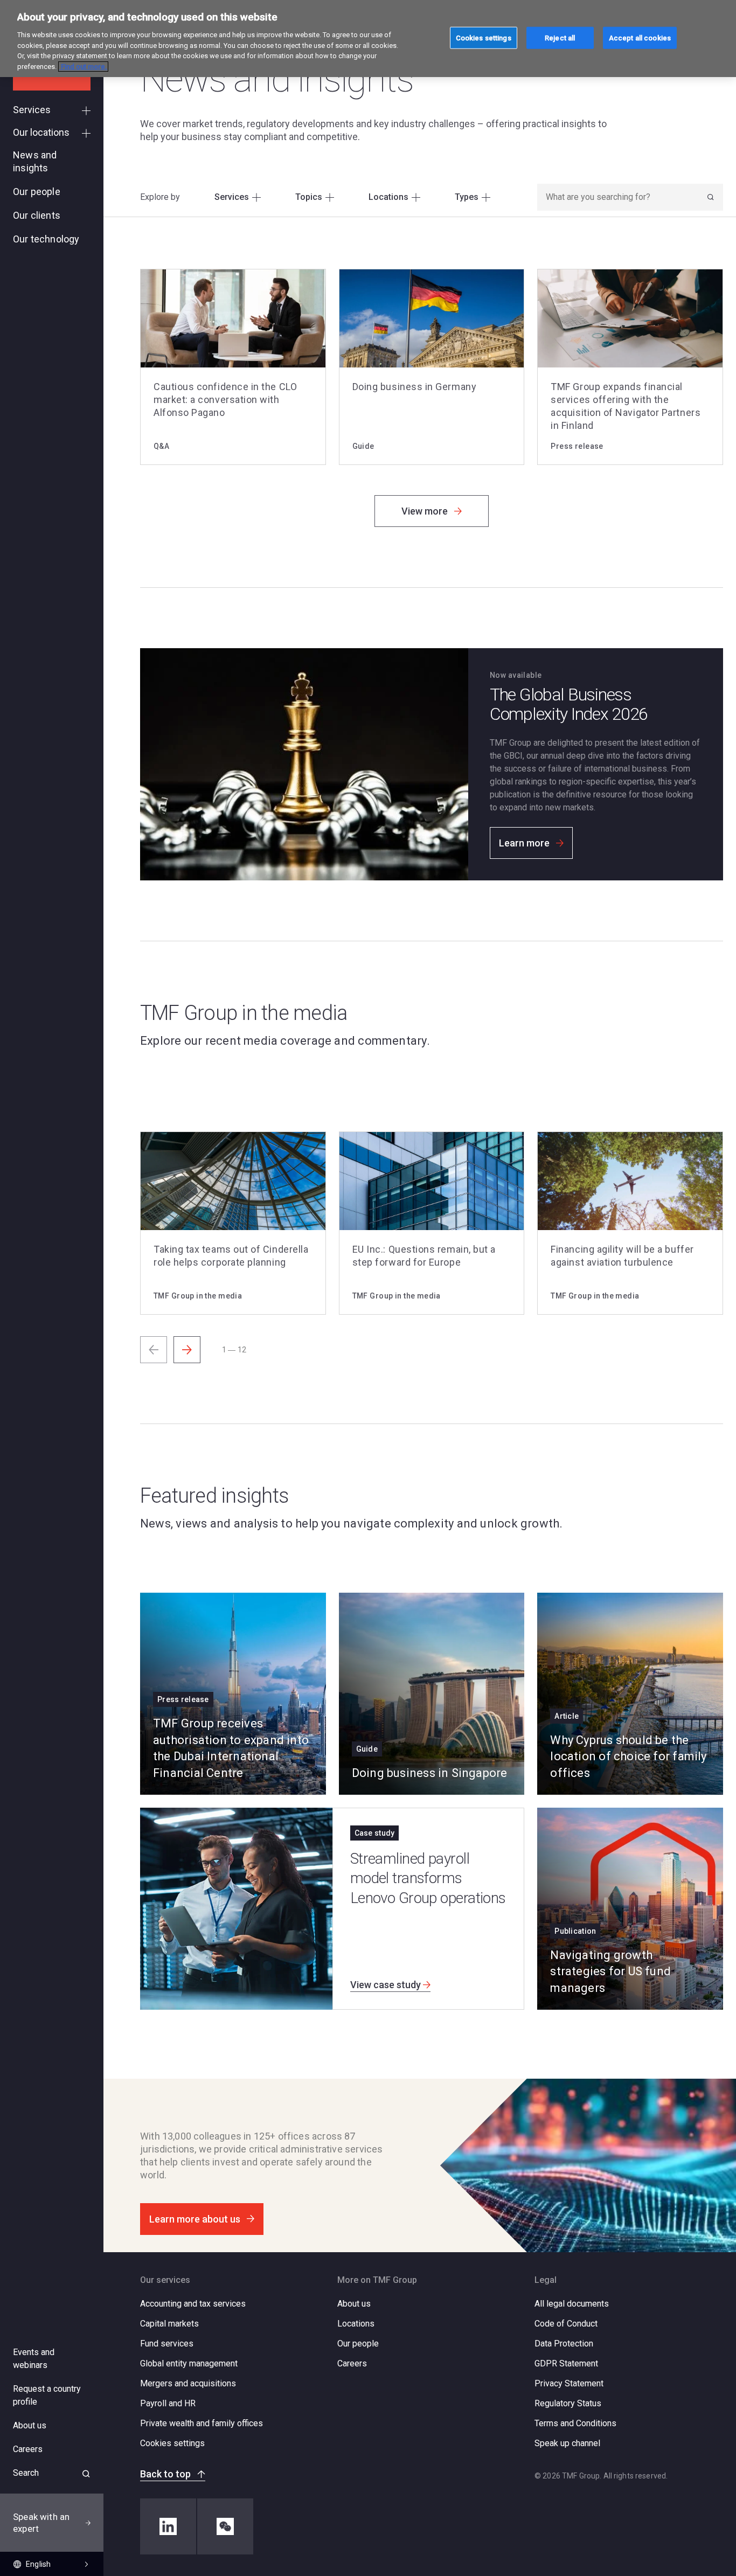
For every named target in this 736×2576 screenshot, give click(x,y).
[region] (368, 39)
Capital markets (169, 2324)
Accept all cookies (640, 37)
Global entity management (189, 2363)
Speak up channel (567, 2443)
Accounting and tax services (193, 2304)
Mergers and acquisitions (188, 2383)
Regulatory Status (568, 2403)
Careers (352, 2363)
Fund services (167, 2344)
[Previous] (154, 1350)
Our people (358, 2344)
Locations (356, 2324)
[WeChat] (225, 2526)
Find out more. (83, 67)
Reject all (560, 37)
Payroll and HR (168, 2403)
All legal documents (572, 2304)
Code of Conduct (566, 2324)
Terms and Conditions (575, 2423)
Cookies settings (172, 2443)
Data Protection (564, 2344)
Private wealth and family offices (202, 2423)
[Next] (187, 1350)
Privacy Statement (569, 2383)
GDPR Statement (566, 2363)
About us (354, 2304)
